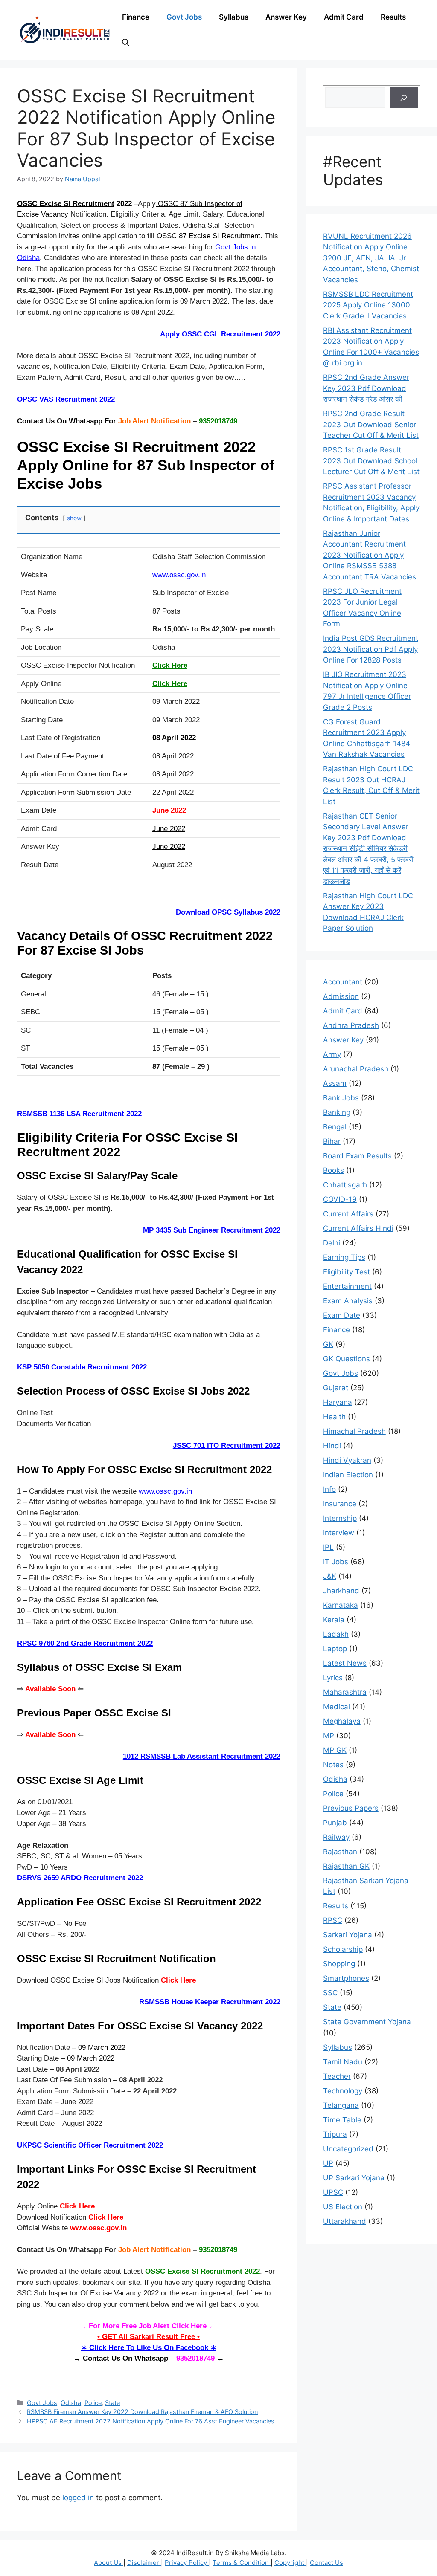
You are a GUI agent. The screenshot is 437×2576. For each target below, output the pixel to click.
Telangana (341, 2105)
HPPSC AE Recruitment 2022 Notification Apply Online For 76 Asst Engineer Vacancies (151, 2421)
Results (393, 17)
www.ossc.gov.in (179, 575)
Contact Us (326, 2563)
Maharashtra (345, 1692)
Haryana (338, 1402)
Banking (337, 1112)
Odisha (71, 2403)
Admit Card (344, 17)
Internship (340, 1518)
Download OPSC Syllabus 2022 (228, 912)
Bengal (335, 1127)
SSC (330, 1993)
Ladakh (336, 1634)
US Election (343, 2207)
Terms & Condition (242, 2563)
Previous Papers (351, 1808)
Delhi (332, 1243)
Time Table (342, 2120)
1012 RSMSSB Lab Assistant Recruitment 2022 (202, 1756)
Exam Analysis (348, 1301)
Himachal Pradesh (354, 1431)
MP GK (335, 1750)
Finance (136, 17)
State (112, 2403)
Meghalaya (342, 1721)
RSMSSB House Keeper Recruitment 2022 (210, 2002)
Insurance (340, 1504)
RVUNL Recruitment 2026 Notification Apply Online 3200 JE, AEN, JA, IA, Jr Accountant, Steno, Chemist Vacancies (371, 258)
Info (329, 1489)
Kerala (334, 1620)
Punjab (335, 1823)
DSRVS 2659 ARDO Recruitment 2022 (80, 1878)
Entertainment (347, 1286)
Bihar (332, 1141)
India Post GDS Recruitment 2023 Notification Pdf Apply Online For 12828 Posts (371, 649)
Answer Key (286, 17)
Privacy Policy (187, 2563)
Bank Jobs (341, 1098)
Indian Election (348, 1475)
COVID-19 (340, 1199)
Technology (343, 2091)
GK (328, 1344)
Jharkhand (341, 1591)
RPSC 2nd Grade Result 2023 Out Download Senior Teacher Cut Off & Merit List (371, 424)
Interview (339, 1533)
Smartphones (346, 1978)
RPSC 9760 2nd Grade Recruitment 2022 (85, 1643)
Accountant (343, 982)
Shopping (339, 1964)
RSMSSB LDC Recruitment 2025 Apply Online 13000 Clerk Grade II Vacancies (368, 305)
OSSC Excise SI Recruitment (66, 204)
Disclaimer (144, 2563)
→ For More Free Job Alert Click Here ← (149, 2326)
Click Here (178, 1980)
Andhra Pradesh (351, 1025)
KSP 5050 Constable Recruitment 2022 (82, 1367)
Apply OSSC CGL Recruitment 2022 (220, 334)
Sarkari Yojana (348, 1935)
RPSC (333, 1920)
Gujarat (336, 1388)
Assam (335, 1083)
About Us (109, 2563)
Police (93, 2403)
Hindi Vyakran (347, 1460)
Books (334, 1170)
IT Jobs (336, 1562)
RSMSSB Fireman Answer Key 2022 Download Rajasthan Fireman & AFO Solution (142, 2412)
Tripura (335, 2134)
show (74, 518)
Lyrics (333, 1678)
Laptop (335, 1649)
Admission (341, 996)
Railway (336, 1837)
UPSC (333, 2192)
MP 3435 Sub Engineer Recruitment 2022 (212, 1230)
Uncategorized (348, 2149)
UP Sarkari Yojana (354, 2178)
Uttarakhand (345, 2221)
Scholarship (343, 1949)
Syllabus (234, 17)
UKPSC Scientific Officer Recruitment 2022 (90, 2145)
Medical (336, 1707)
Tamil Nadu (343, 2062)
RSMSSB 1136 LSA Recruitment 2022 (79, 1114)
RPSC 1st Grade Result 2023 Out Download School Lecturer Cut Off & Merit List (371, 461)
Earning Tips (344, 1257)
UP (328, 2163)
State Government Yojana (367, 2022)
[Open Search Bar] (126, 43)
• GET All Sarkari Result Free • (149, 2337)
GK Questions (347, 1359)
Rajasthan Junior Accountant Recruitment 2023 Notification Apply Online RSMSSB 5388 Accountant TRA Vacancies (370, 555)
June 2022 (169, 829)
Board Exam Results (357, 1156)
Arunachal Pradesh (356, 1069)
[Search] (404, 98)
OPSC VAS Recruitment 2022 (66, 399)
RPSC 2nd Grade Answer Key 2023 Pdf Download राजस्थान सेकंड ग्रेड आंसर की (366, 388)
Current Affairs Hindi (358, 1228)
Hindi (332, 1446)
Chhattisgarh (345, 1185)
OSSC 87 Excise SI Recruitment (207, 236)
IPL (328, 1547)
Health (334, 1417)
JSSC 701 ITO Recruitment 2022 (227, 1446)
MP (329, 1736)
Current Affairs (348, 1214)
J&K (330, 1576)
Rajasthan (340, 1852)
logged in (78, 2498)
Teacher (337, 2076)
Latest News (345, 1663)
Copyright (290, 2563)
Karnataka (341, 1605)
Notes (333, 1765)
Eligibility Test (347, 1272)
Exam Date (342, 1315)
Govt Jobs (184, 17)
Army (332, 1054)
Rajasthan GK (346, 1866)
